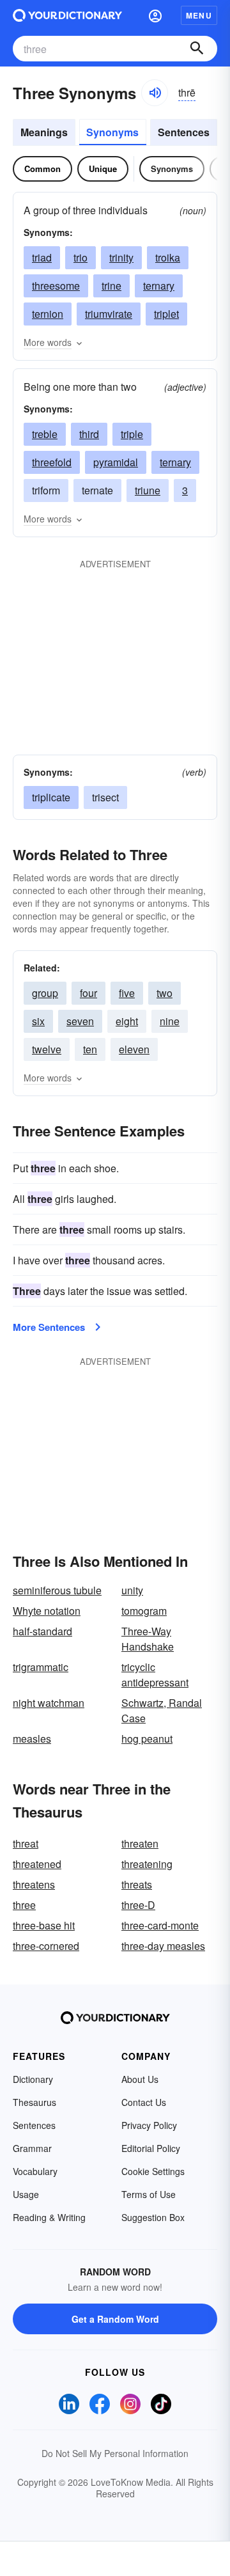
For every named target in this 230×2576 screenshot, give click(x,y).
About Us (140, 2079)
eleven (134, 1049)
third (89, 434)
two (165, 993)
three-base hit (44, 1925)
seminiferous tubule (57, 1590)
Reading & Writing (49, 2217)
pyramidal (116, 462)
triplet (166, 314)
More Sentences (49, 1327)
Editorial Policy (151, 2148)
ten (90, 1049)
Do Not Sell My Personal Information (115, 2453)
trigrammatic (41, 1667)
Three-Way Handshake (148, 1639)
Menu (199, 15)
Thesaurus (34, 2102)
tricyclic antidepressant (155, 1675)
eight (127, 1021)
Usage (26, 2194)
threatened (37, 1864)
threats (137, 1884)
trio (80, 257)
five (127, 993)
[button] (155, 15)
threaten (140, 1843)
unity (132, 1590)
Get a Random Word (115, 2319)
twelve (47, 1049)
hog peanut (147, 1739)
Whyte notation (47, 1611)
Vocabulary (35, 2171)
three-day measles (163, 1946)
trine (111, 286)
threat (26, 1843)
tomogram (144, 1611)
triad (42, 257)
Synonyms (112, 132)
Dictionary (33, 2079)
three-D (138, 1905)
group (45, 993)
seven (80, 1021)
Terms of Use (149, 2194)
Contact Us (144, 2102)
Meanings (44, 132)
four (88, 993)
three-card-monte (160, 1925)
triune (148, 490)
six (38, 1021)
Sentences (184, 132)
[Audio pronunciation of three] (155, 93)
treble (45, 434)
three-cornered (46, 1946)
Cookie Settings (153, 2171)
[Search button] (197, 49)
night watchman (49, 1703)
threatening (147, 1864)
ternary (159, 286)
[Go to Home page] (67, 15)
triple (132, 434)
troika (168, 257)
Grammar (32, 2148)
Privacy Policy (149, 2125)
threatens (34, 1884)
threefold (52, 462)
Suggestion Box (153, 2217)
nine (170, 1021)
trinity (121, 257)
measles (32, 1739)
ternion (48, 314)
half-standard (42, 1631)
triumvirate (109, 314)
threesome (56, 286)
